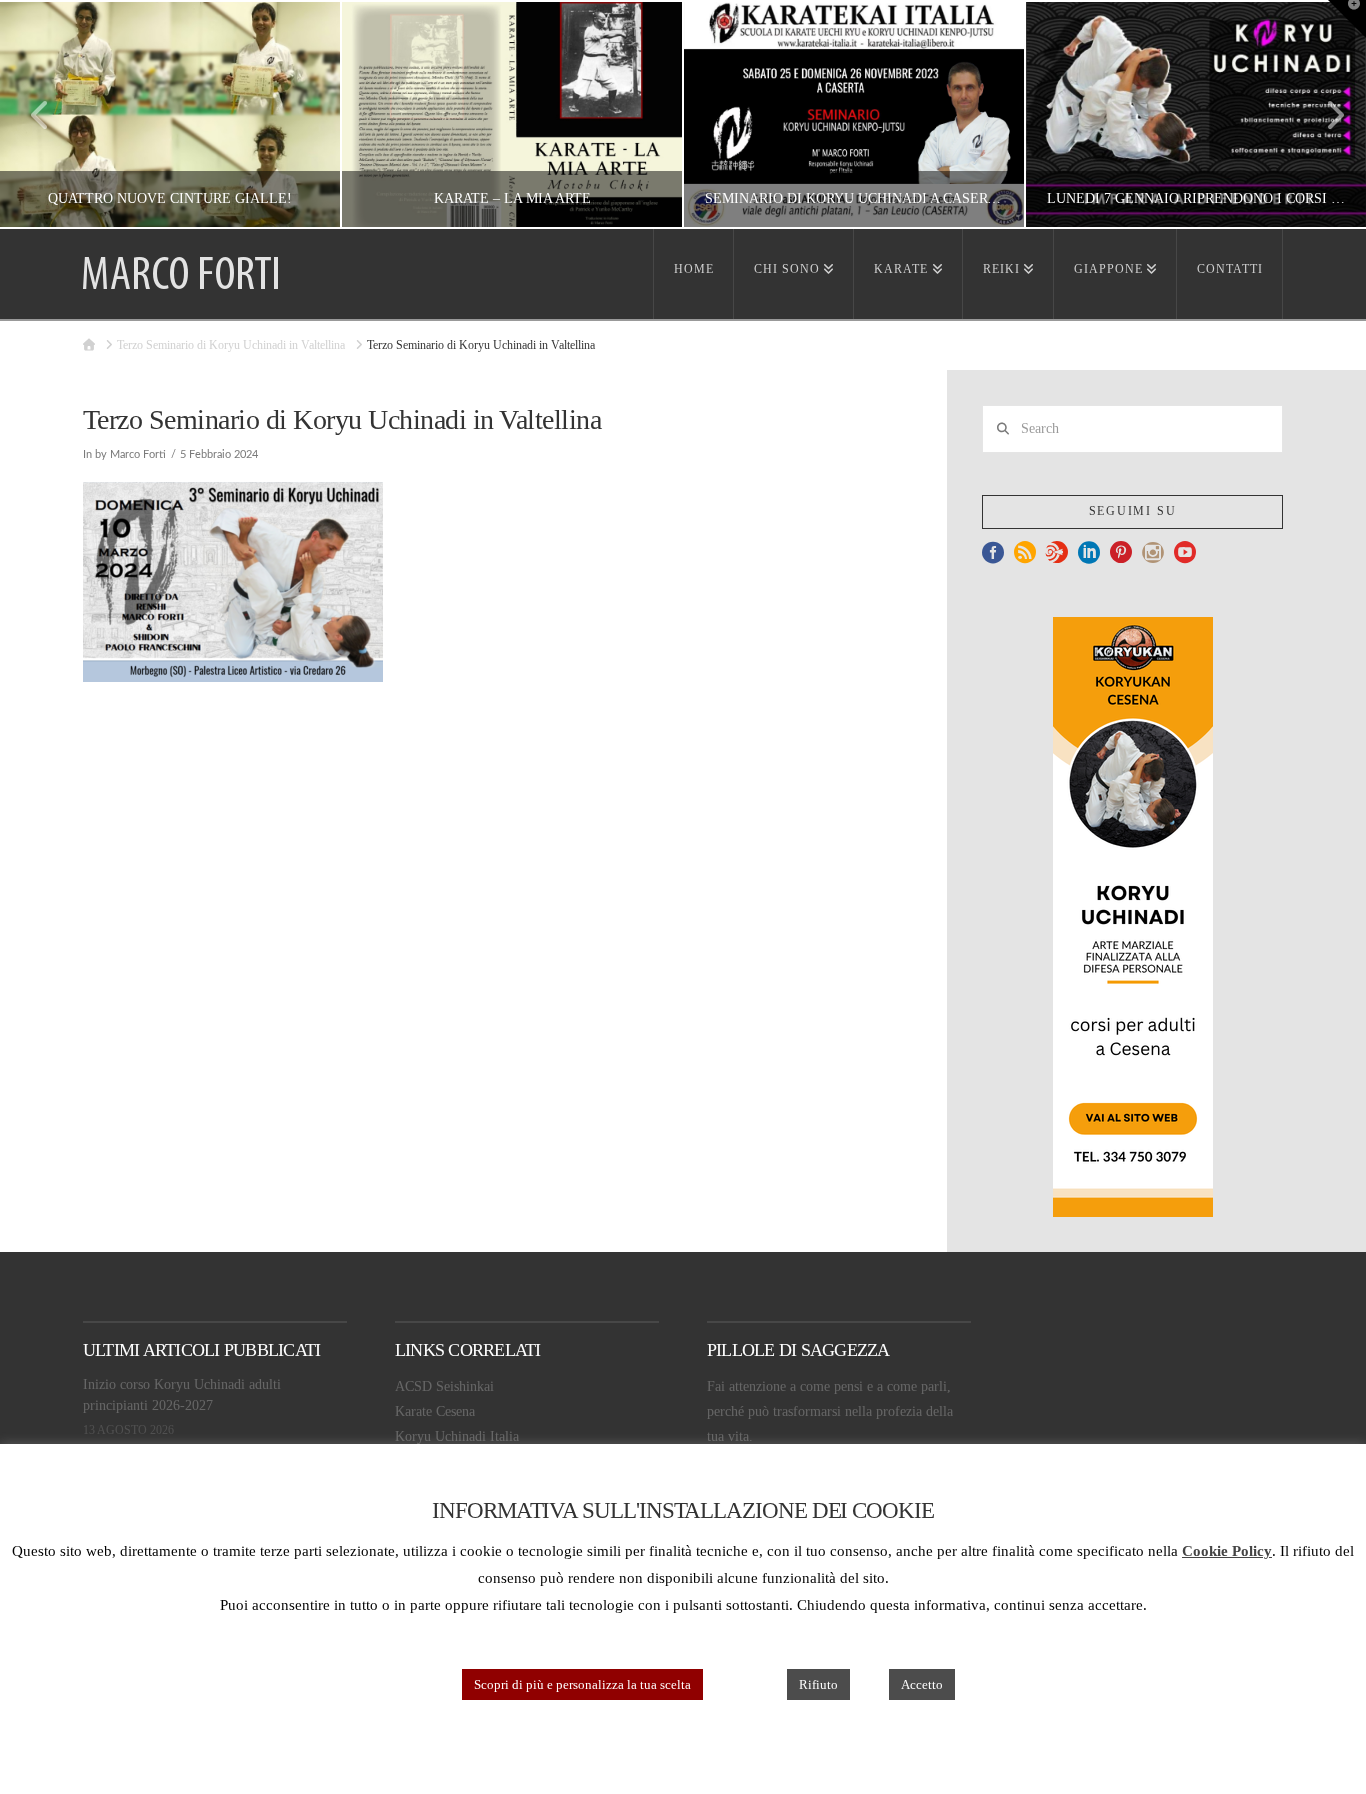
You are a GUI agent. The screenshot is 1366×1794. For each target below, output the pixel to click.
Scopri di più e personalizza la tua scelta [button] (582, 1684)
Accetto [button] (922, 1684)
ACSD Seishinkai (444, 1386)
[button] (1347, 19)
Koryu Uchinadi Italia (457, 1436)
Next (1323, 114)
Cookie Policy (1227, 1551)
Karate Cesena (435, 1411)
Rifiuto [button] (818, 1684)
